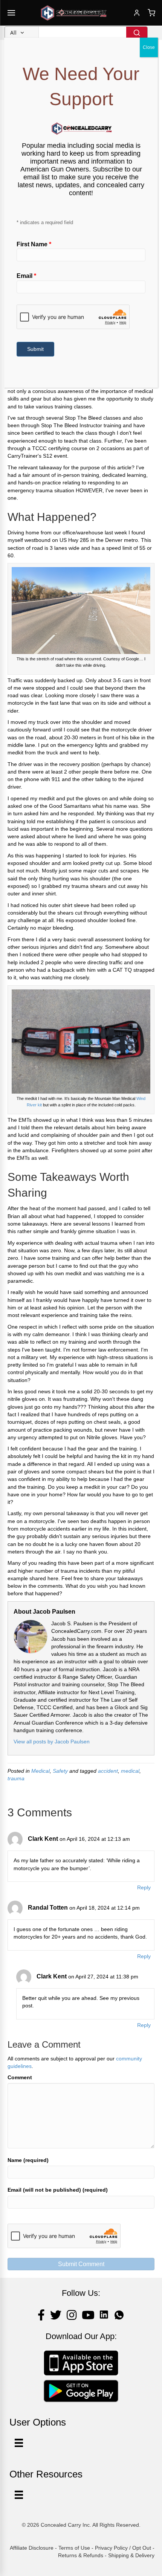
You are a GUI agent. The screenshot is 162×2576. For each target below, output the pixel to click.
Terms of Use (74, 2548)
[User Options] (19, 2443)
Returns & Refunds (81, 2555)
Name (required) (28, 2160)
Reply (144, 1887)
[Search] (137, 33)
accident (108, 1771)
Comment (20, 2077)
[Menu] (19, 2495)
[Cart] (151, 13)
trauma (16, 1778)
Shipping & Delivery (131, 2555)
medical (130, 1771)
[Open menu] (11, 13)
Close (149, 47)
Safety (60, 1771)
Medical (40, 1771)
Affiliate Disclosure (32, 2548)
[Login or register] (137, 13)
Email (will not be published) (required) (58, 2190)
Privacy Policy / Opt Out (123, 2548)
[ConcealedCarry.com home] (74, 13)
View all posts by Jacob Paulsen (52, 1742)
